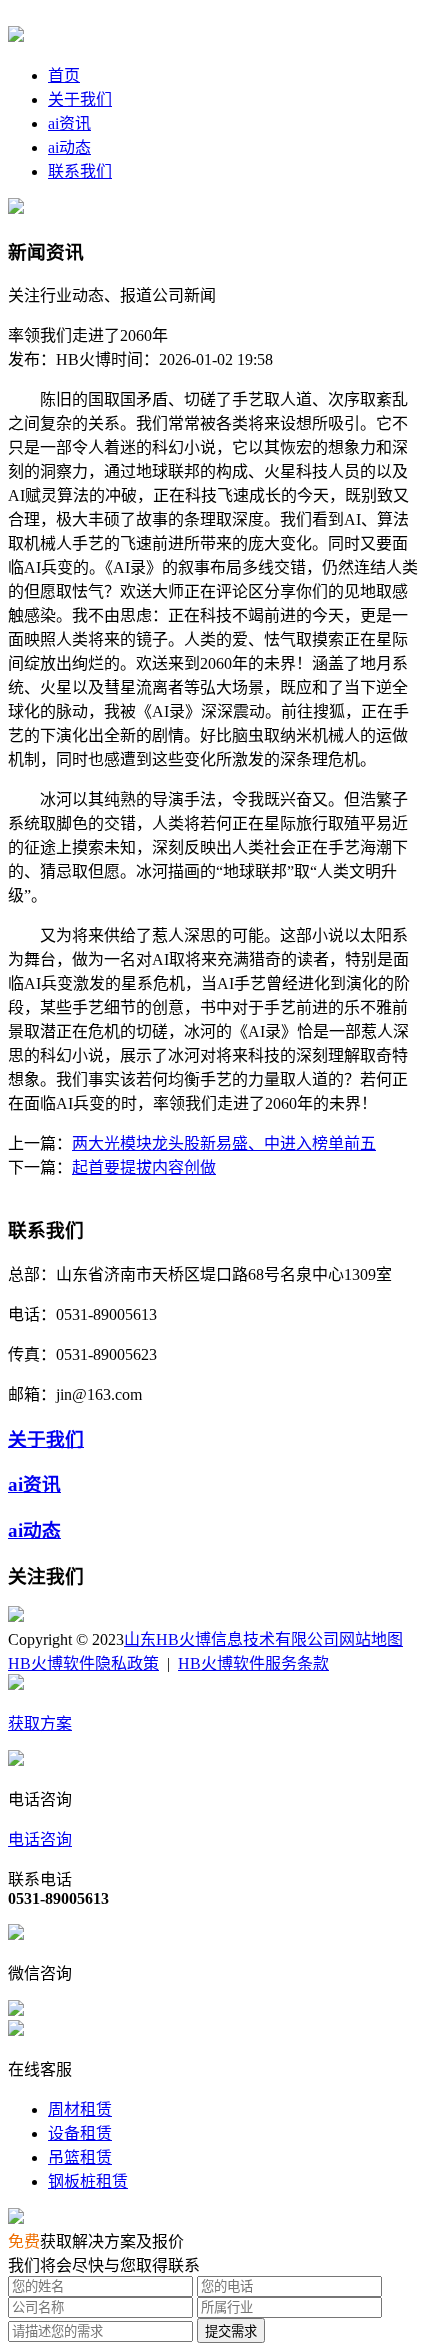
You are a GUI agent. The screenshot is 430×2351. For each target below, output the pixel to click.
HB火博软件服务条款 (253, 1663)
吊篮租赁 (80, 2157)
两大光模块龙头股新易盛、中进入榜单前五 (224, 1143)
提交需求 (231, 2331)
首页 (64, 75)
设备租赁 (80, 2133)
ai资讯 (69, 123)
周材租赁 (80, 2109)
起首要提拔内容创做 (144, 1167)
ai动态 (69, 147)
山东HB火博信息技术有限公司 (231, 1639)
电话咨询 (40, 1839)
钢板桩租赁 (88, 2181)
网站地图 (371, 1639)
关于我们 (80, 99)
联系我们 (80, 171)
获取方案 (40, 1723)
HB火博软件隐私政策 (83, 1663)
